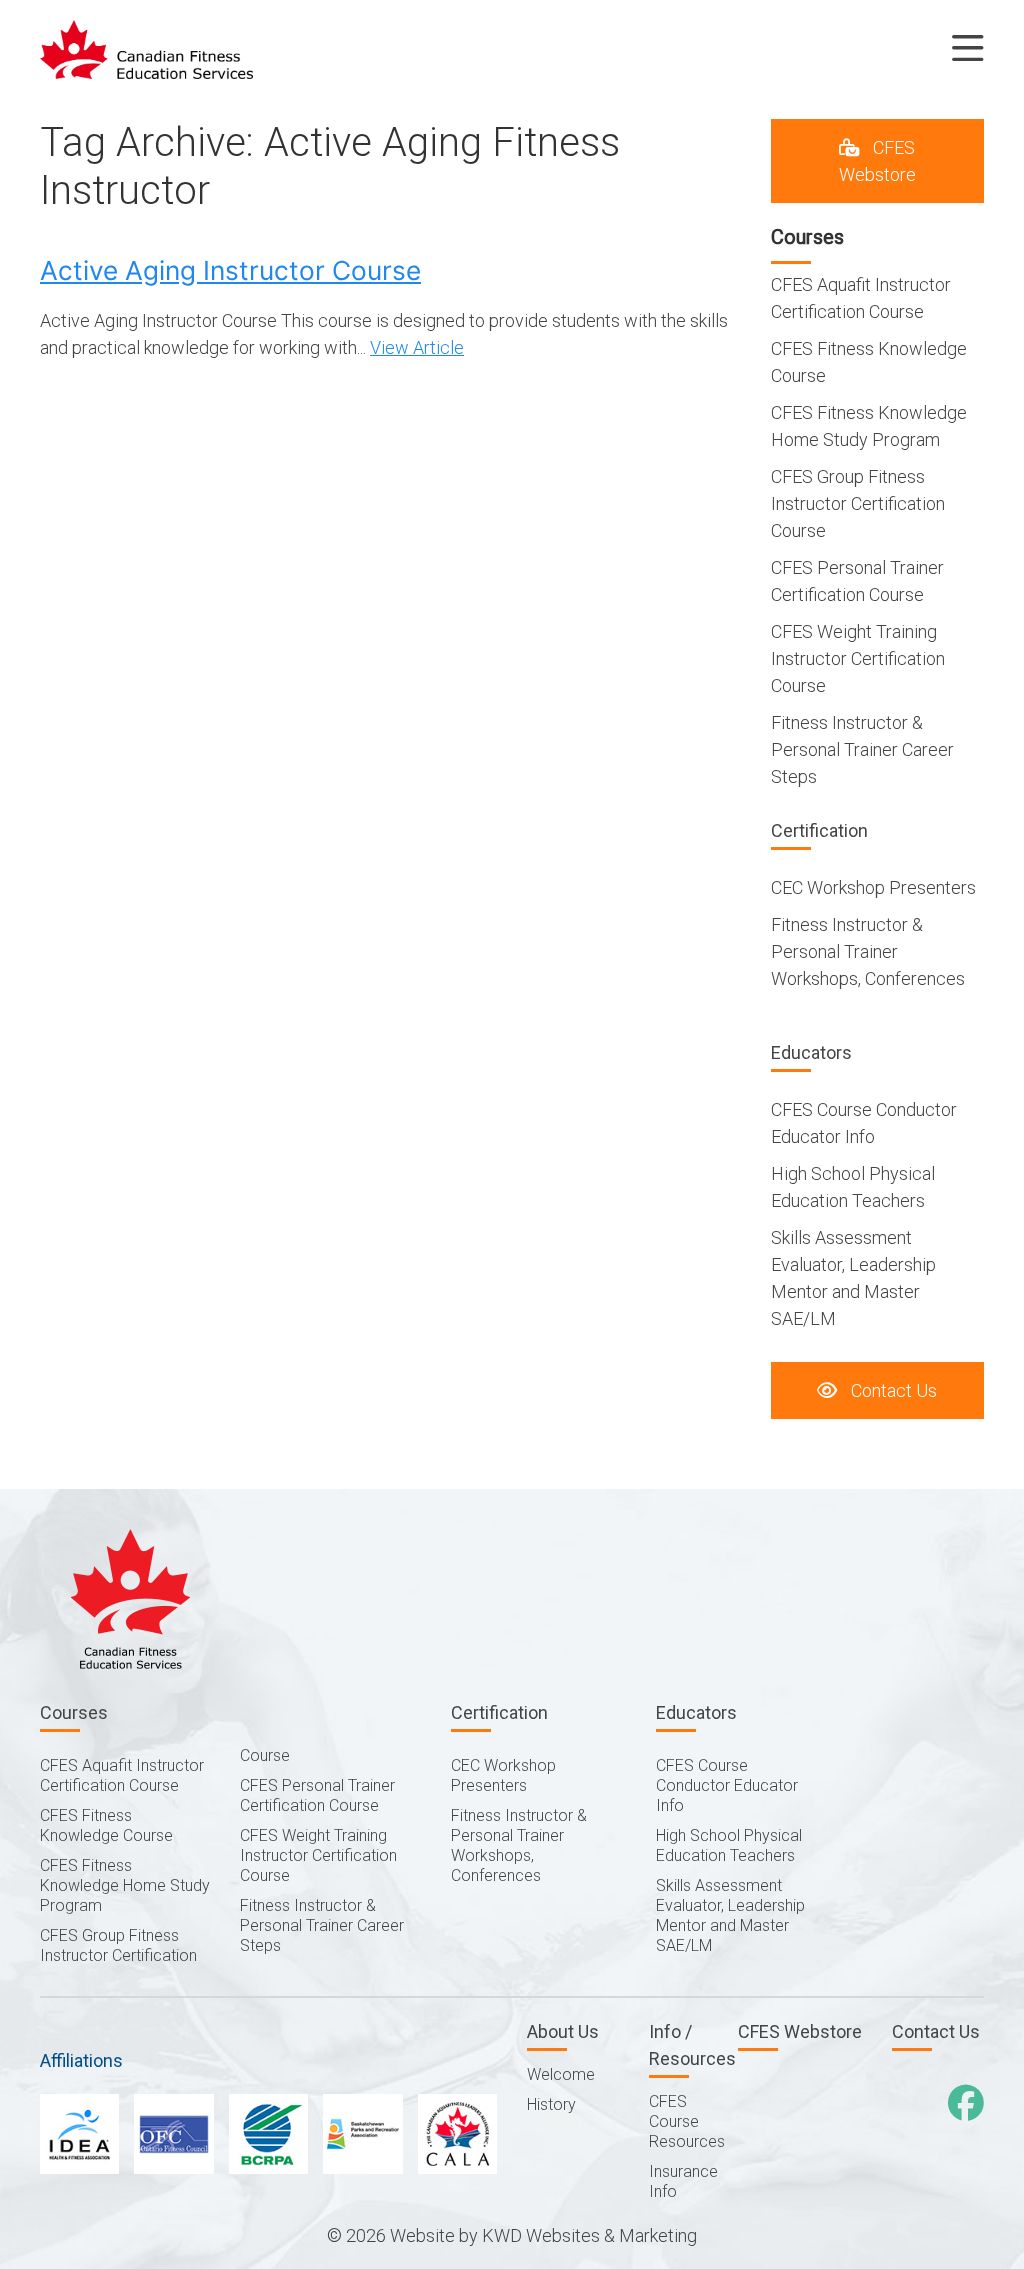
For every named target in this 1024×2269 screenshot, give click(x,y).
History (551, 2104)
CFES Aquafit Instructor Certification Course (122, 1775)
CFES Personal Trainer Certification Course (317, 1795)
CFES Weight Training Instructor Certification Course (858, 658)
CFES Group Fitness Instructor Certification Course (858, 503)
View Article (417, 347)
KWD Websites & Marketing (589, 2235)
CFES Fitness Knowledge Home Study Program (125, 1885)
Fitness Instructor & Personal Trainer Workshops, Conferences (868, 951)
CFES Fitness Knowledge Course (106, 1825)
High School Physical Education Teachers (729, 1845)
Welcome (561, 2074)
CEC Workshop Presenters (873, 887)
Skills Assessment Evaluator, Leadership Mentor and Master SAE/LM (730, 1915)
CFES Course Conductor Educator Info (727, 1785)
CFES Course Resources (687, 2121)
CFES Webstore (877, 161)
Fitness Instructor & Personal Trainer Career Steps (862, 749)
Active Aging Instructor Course (230, 270)
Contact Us (892, 1390)
